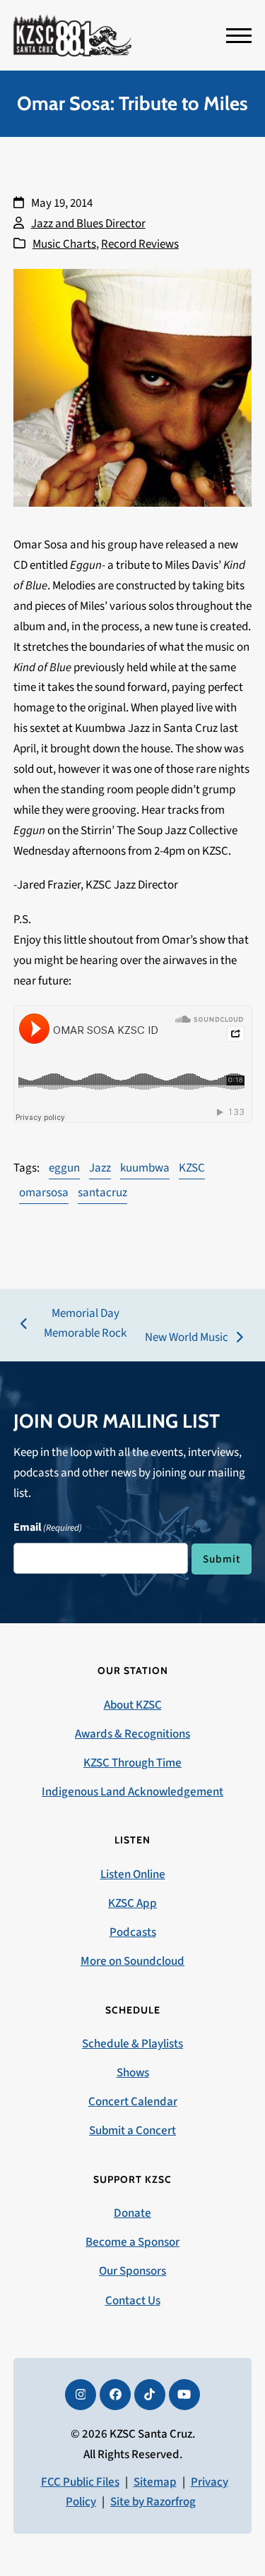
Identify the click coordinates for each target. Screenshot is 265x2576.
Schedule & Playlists (132, 2044)
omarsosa (44, 1193)
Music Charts (64, 244)
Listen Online (133, 1874)
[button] (239, 36)
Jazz (100, 1168)
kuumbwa (145, 1168)
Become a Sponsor (132, 2242)
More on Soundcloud (132, 1961)
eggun (64, 1168)
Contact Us (133, 2301)
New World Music (187, 1338)
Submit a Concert (132, 2131)
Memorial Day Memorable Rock (74, 1325)
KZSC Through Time (132, 1763)
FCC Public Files (80, 2482)
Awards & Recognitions (132, 1734)
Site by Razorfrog (153, 2502)
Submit (222, 1559)
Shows (133, 2073)
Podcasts (133, 1932)
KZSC (192, 1168)
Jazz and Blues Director (88, 224)
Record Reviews (140, 244)
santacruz (102, 1193)
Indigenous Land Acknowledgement (132, 1792)
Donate (132, 2213)
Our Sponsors (132, 2271)
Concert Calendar (133, 2102)
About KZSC (133, 1705)
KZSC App (132, 1903)
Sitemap (155, 2482)
